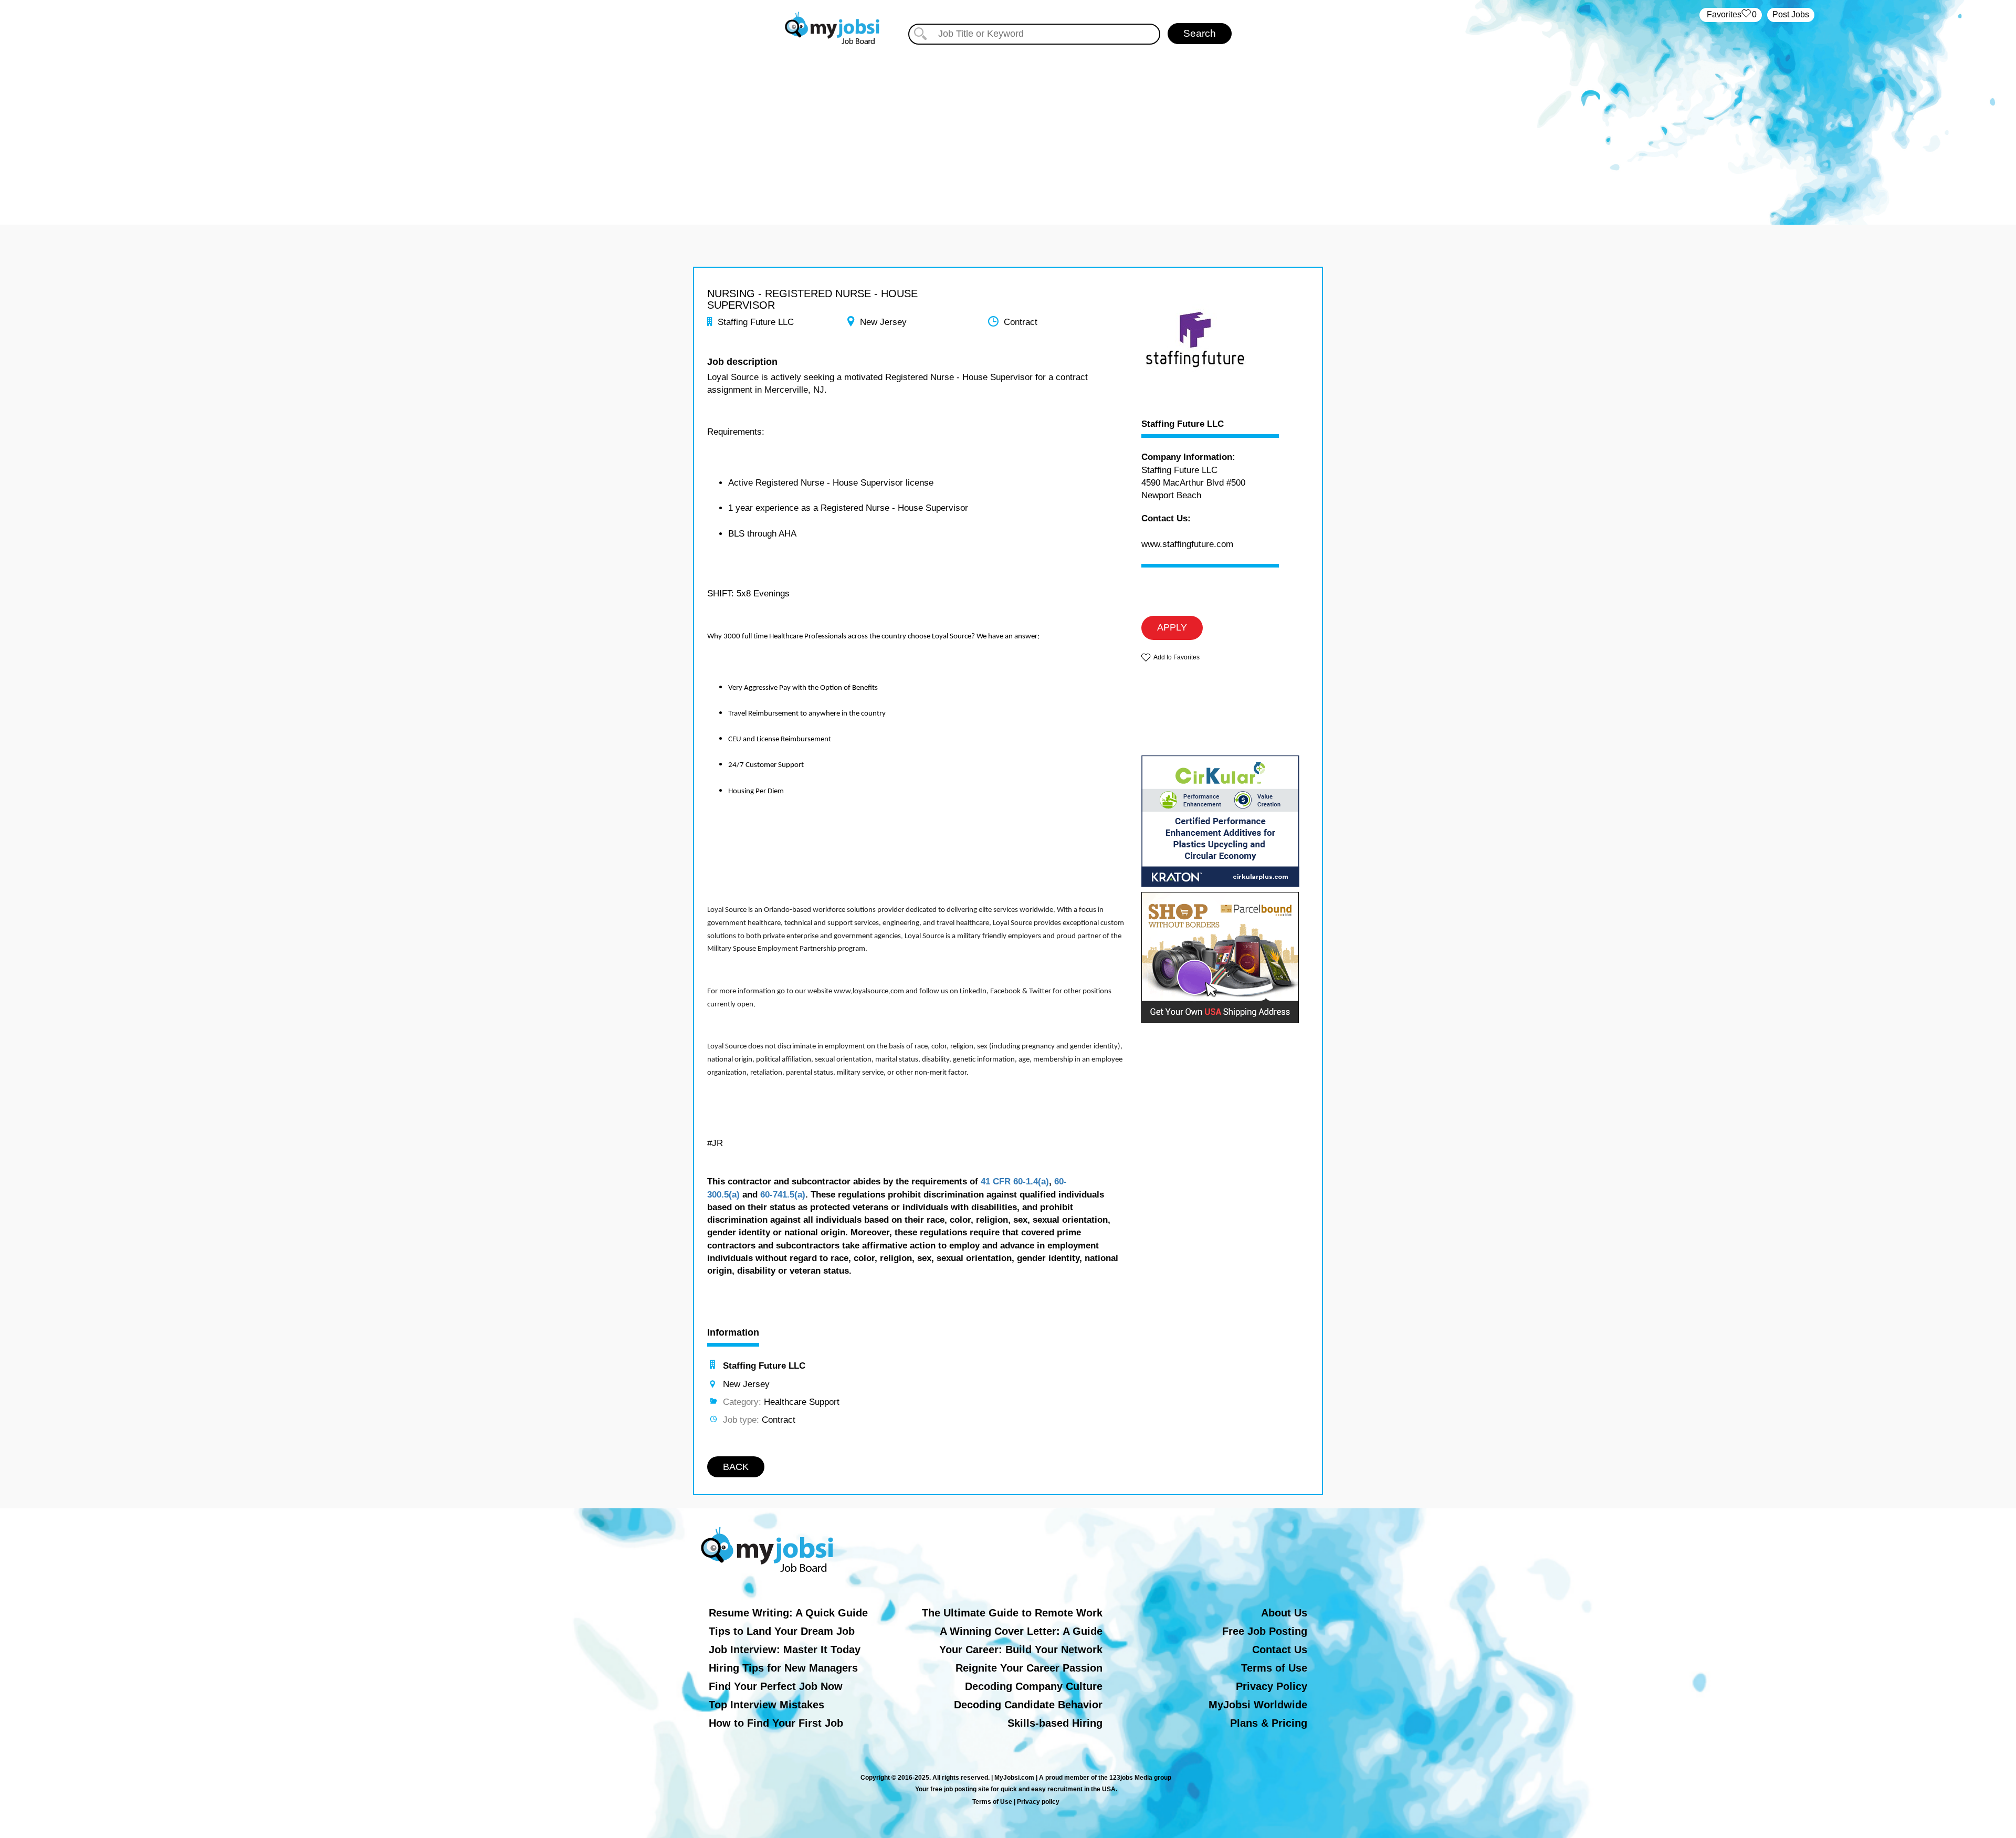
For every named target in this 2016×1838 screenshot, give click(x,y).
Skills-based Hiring (1055, 1723)
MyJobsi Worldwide (1258, 1705)
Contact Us (1280, 1650)
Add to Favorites (1177, 657)
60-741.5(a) (783, 1195)
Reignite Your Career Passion (1029, 1668)
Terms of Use (1274, 1668)
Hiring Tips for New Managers (783, 1668)
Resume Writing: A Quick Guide (788, 1613)
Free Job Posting (1265, 1631)
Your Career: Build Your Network (1021, 1650)
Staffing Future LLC (1183, 424)
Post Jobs (1791, 14)
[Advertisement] (1008, 125)
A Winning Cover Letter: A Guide (1021, 1631)
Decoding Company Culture (1034, 1686)
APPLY (1172, 627)
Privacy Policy (1272, 1686)
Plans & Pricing (1269, 1723)
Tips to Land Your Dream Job (782, 1631)
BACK (736, 1467)
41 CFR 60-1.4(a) (1015, 1181)
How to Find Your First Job (776, 1723)
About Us (1284, 1613)
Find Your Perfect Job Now (776, 1686)
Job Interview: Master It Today (785, 1650)
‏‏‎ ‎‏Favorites (1731, 14)
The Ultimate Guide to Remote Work (1012, 1613)
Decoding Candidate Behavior (1028, 1705)
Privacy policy (1038, 1802)
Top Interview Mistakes (766, 1705)
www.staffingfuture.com (1187, 544)
